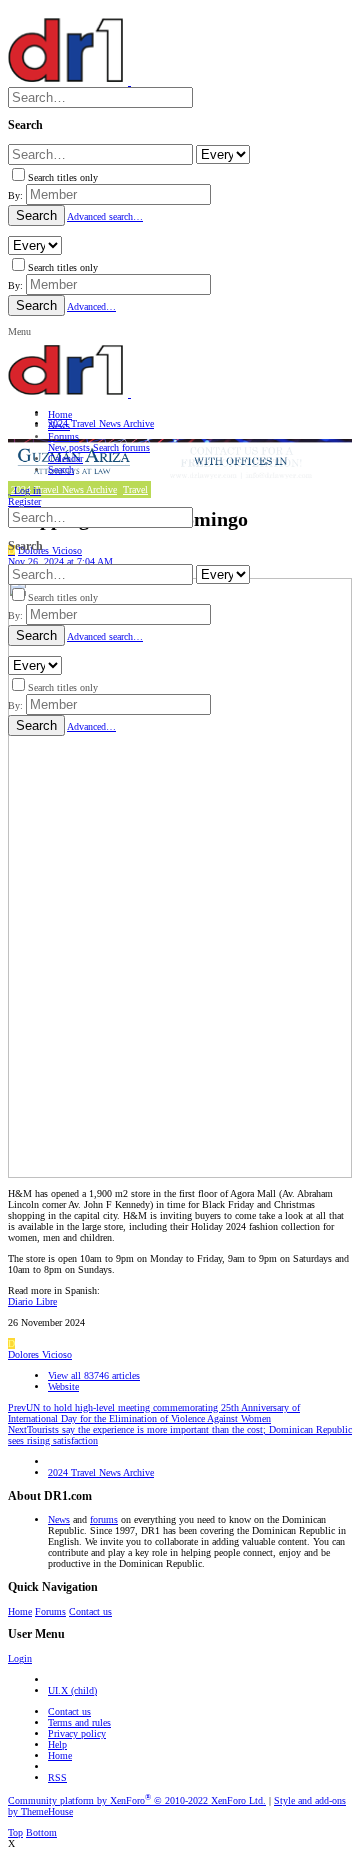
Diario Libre (32, 1301)
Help (57, 1744)
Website (63, 1386)
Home (20, 1611)
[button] (19, 331)
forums (104, 1519)
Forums (50, 1611)
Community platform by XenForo (137, 1800)
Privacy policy (77, 1733)
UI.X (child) (72, 1690)
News (59, 1519)
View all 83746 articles (94, 1375)
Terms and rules (79, 1722)
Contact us (90, 1611)
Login (20, 1658)
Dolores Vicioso (40, 1354)
